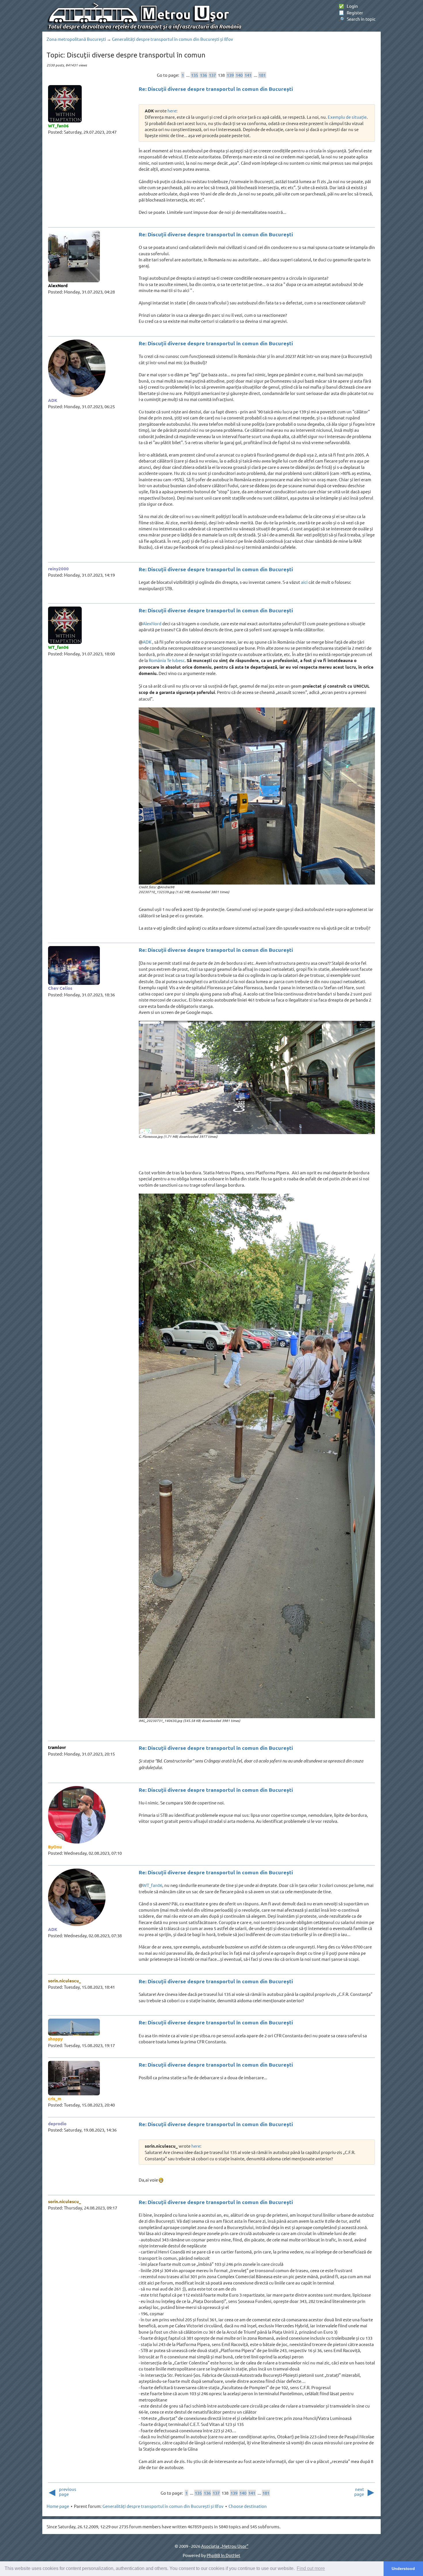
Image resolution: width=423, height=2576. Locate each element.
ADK (53, 400)
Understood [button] (403, 2569)
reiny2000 (58, 569)
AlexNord (58, 285)
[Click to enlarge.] (257, 796)
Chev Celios (60, 988)
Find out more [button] (311, 2568)
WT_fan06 (58, 126)
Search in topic (357, 19)
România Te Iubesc (167, 660)
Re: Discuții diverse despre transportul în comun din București (216, 89)
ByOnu (55, 1847)
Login (348, 6)
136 (203, 75)
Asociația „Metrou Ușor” (225, 2546)
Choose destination (248, 2506)
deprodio (57, 2124)
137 (212, 75)
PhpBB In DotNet (223, 2555)
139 (230, 75)
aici (304, 582)
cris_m (55, 2099)
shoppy (55, 2039)
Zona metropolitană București (76, 39)
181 (262, 75)
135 (195, 75)
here (172, 111)
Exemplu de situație (347, 117)
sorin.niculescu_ (65, 1981)
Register (351, 13)
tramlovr (57, 1747)
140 (239, 75)
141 (248, 75)
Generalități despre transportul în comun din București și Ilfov (173, 39)
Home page (58, 2506)
